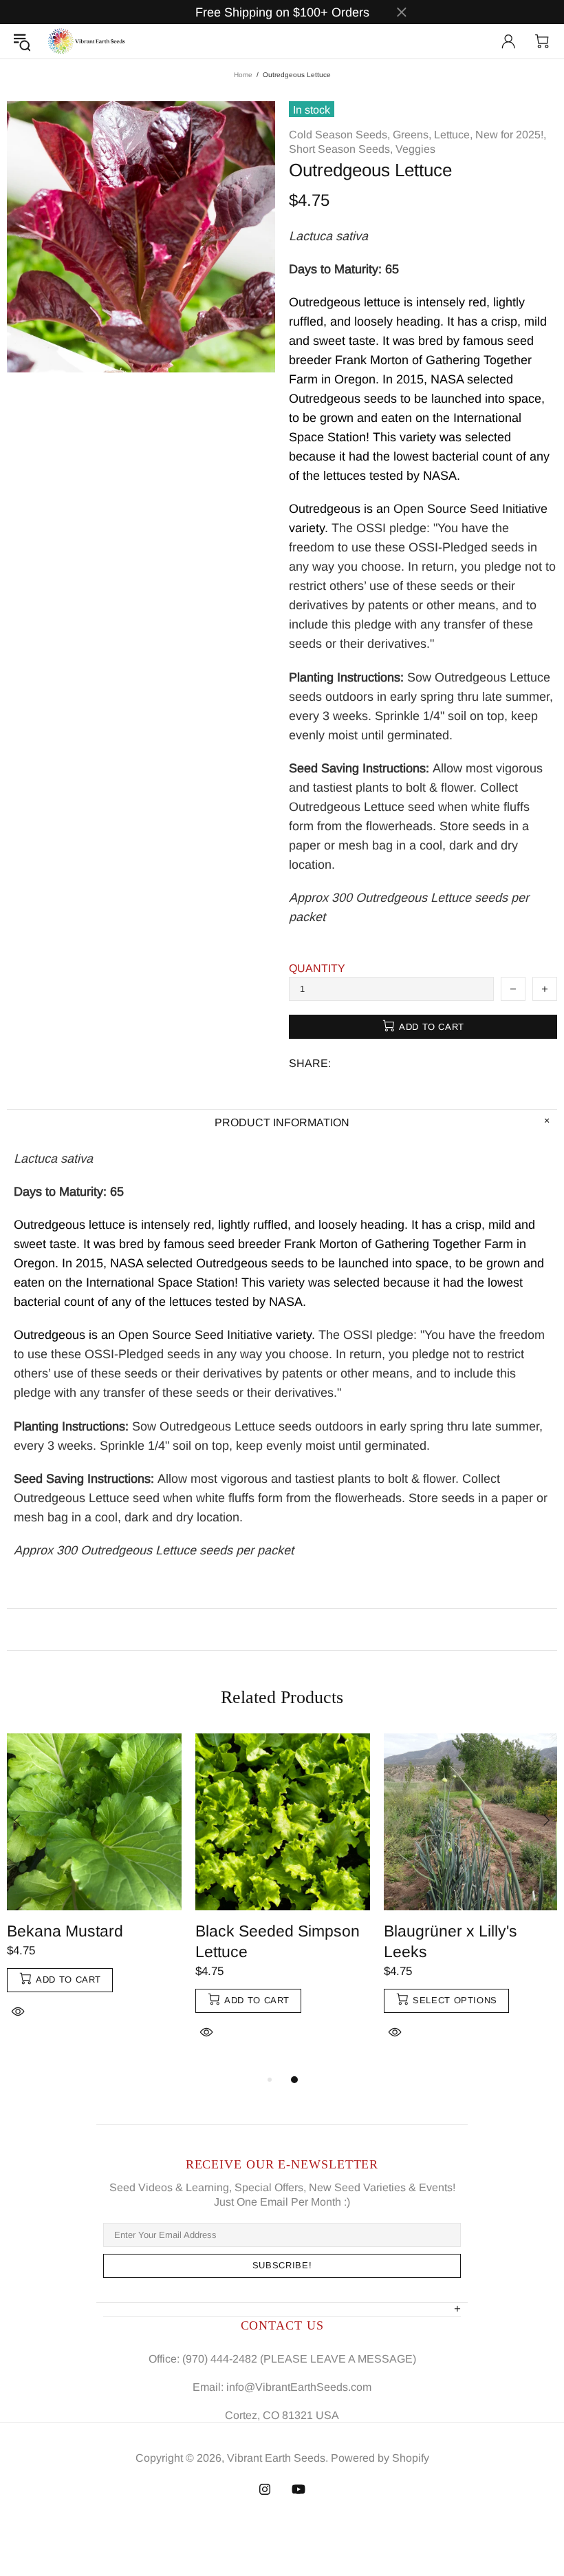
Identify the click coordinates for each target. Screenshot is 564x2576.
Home (243, 75)
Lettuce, (453, 135)
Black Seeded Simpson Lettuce (278, 1941)
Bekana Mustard (65, 1931)
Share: (310, 1063)
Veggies (415, 149)
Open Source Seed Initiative (470, 509)
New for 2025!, (511, 135)
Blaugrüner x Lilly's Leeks (451, 1941)
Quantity (317, 968)
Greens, (412, 135)
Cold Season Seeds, (339, 135)
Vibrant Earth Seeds (87, 41)
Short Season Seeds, (341, 149)
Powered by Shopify (380, 2458)
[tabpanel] (94, 1892)
